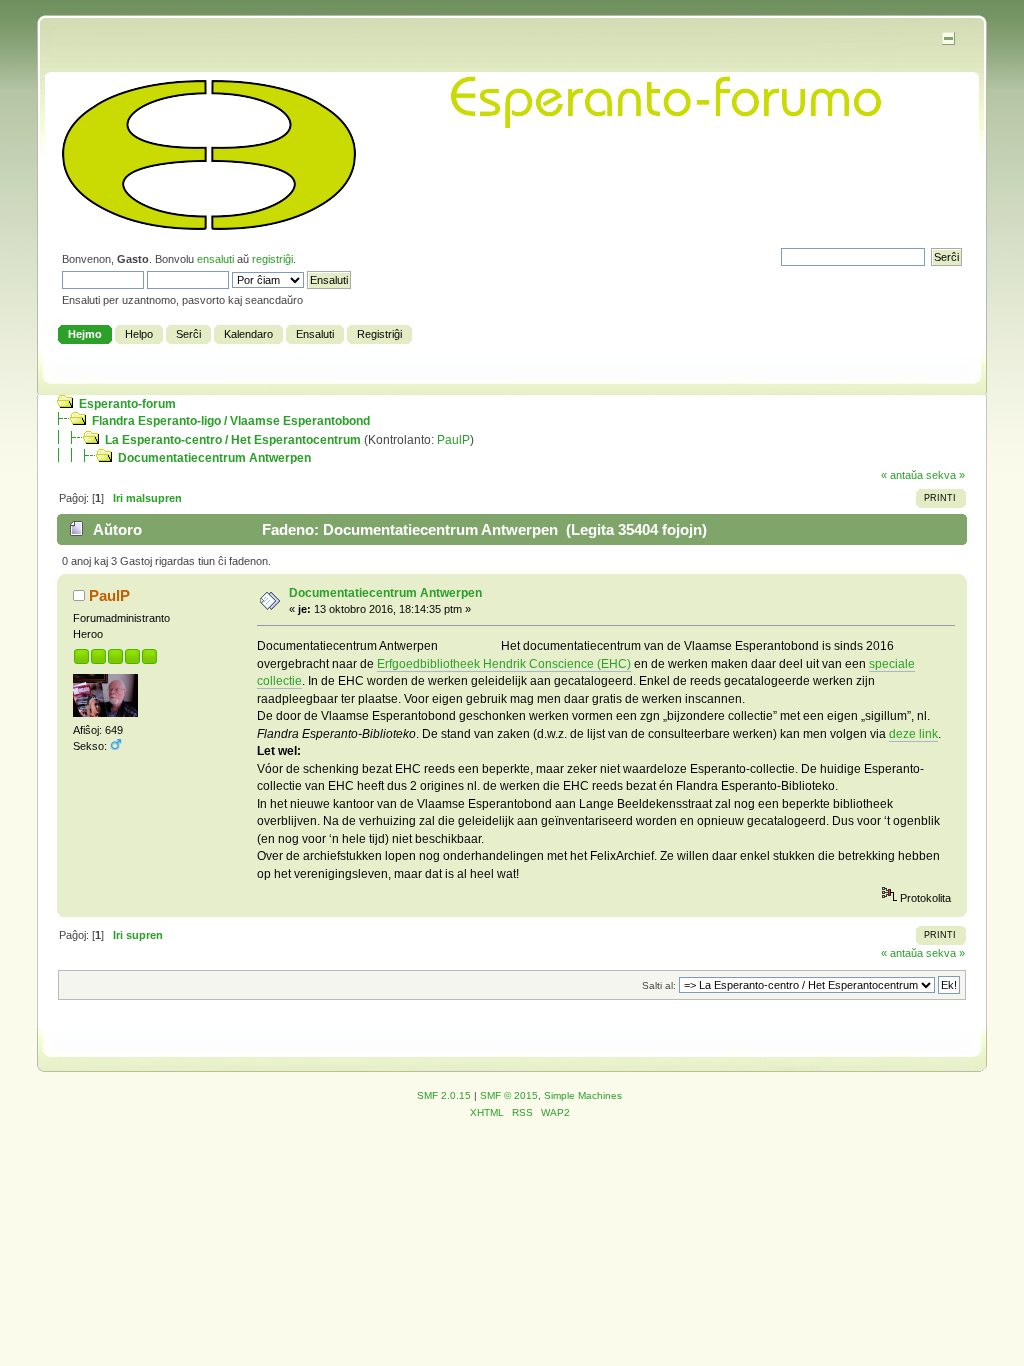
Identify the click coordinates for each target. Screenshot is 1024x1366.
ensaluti (215, 259)
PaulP (453, 440)
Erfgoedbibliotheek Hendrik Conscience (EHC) (504, 664)
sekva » (945, 475)
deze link (913, 734)
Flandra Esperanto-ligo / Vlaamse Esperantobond (231, 421)
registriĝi (272, 259)
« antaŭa (902, 475)
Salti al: (659, 985)
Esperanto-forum (127, 404)
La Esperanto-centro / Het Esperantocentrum (233, 440)
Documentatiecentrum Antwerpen (214, 458)
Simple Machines (583, 1095)
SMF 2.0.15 (444, 1095)
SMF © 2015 (509, 1095)
